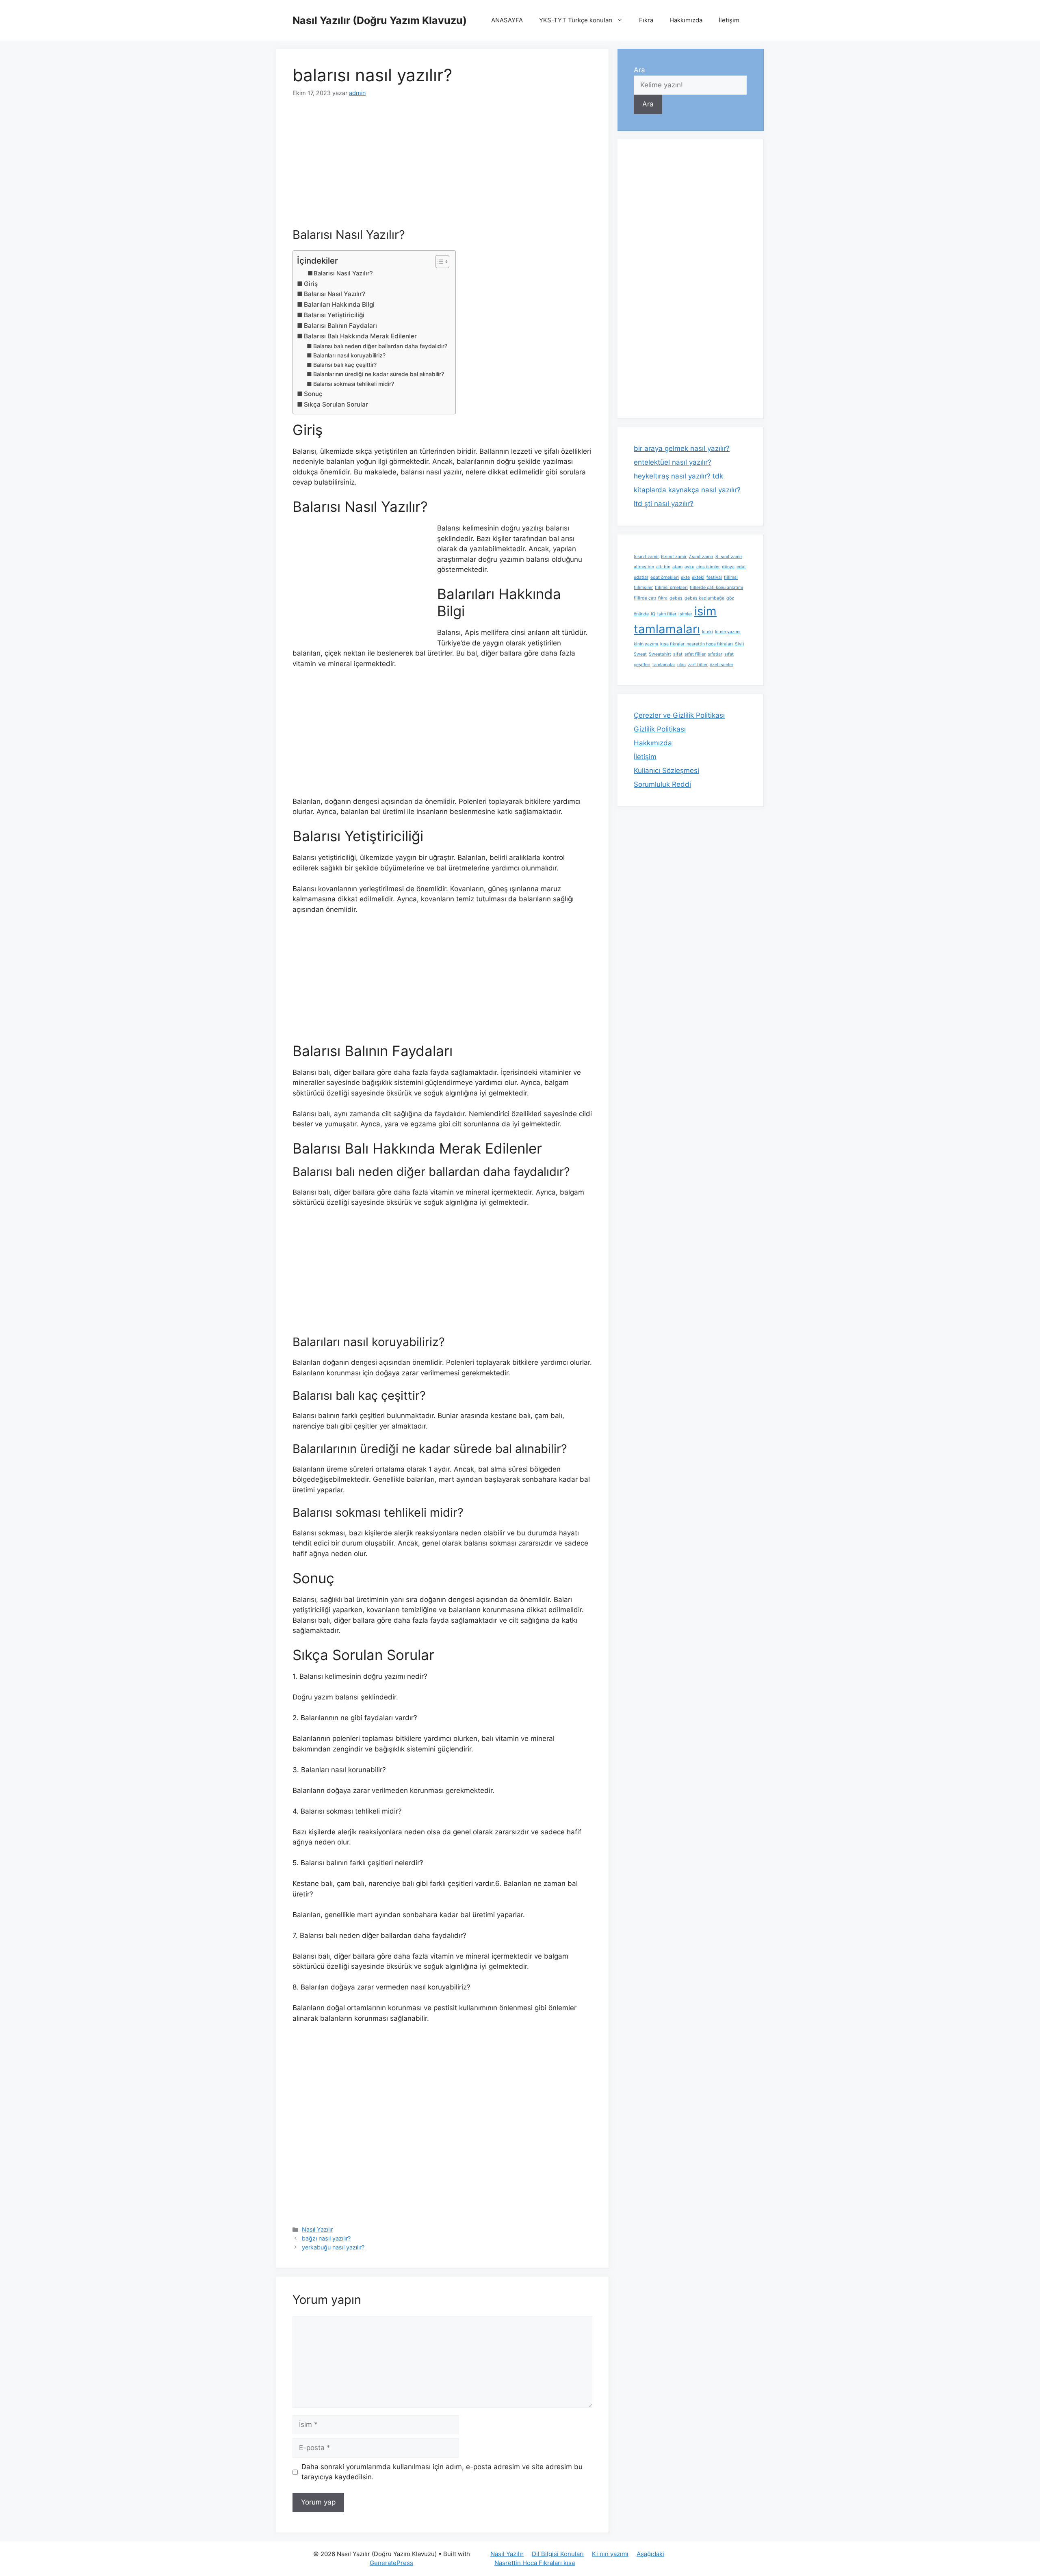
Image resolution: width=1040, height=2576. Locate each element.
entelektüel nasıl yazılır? (673, 462)
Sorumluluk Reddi (662, 784)
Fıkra (646, 20)
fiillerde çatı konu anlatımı (716, 588)
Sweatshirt (660, 654)
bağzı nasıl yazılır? (326, 2238)
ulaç (681, 665)
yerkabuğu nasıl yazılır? (333, 2247)
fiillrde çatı (645, 598)
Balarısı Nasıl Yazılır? (343, 273)
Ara (639, 70)
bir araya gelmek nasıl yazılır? (682, 448)
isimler (685, 614)
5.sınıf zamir (646, 557)
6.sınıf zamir (674, 557)
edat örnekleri (665, 577)
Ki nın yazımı (610, 2554)
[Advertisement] (442, 168)
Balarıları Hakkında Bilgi (339, 304)
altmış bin (644, 567)
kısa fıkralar (672, 644)
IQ (653, 614)
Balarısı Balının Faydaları (340, 326)
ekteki (698, 577)
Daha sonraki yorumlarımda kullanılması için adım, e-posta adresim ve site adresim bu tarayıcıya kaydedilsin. (442, 2472)
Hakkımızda (686, 20)
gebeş (676, 598)
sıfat (678, 654)
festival (714, 577)
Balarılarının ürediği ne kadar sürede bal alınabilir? (379, 374)
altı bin (663, 567)
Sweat (640, 654)
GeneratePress (391, 2563)
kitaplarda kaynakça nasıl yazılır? (687, 490)
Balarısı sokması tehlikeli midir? (354, 384)
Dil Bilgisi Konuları (558, 2554)
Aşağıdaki (650, 2554)
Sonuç (313, 394)
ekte (685, 577)
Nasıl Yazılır (317, 2229)
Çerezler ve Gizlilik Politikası (679, 715)
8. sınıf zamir (729, 557)
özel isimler (721, 665)
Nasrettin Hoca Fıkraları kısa (535, 2563)
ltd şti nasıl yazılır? (664, 504)
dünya (728, 567)
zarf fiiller (698, 665)
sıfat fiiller (695, 654)
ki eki (707, 632)
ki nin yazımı (728, 632)
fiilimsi (731, 577)
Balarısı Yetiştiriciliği (334, 315)
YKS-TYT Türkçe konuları (576, 20)
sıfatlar (715, 654)
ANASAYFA (507, 20)
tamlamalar (664, 665)
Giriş (311, 284)
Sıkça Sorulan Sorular (336, 404)
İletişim (729, 20)
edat (741, 567)
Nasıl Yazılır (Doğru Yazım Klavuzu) (380, 20)
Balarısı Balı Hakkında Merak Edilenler (360, 336)
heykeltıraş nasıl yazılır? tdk (678, 476)
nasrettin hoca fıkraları (710, 644)
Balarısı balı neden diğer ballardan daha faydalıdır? (380, 346)
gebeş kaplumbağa (704, 598)
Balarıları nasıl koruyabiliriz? (349, 355)
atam (677, 567)
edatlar (641, 577)
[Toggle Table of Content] (438, 262)
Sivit (740, 644)
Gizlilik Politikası (660, 729)
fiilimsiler (643, 588)
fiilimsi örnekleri (671, 588)
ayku (689, 567)
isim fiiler (667, 614)
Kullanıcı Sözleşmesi (666, 771)
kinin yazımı (646, 644)
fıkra (663, 598)
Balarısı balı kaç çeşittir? (345, 365)
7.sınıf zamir (701, 557)
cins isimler (708, 567)
